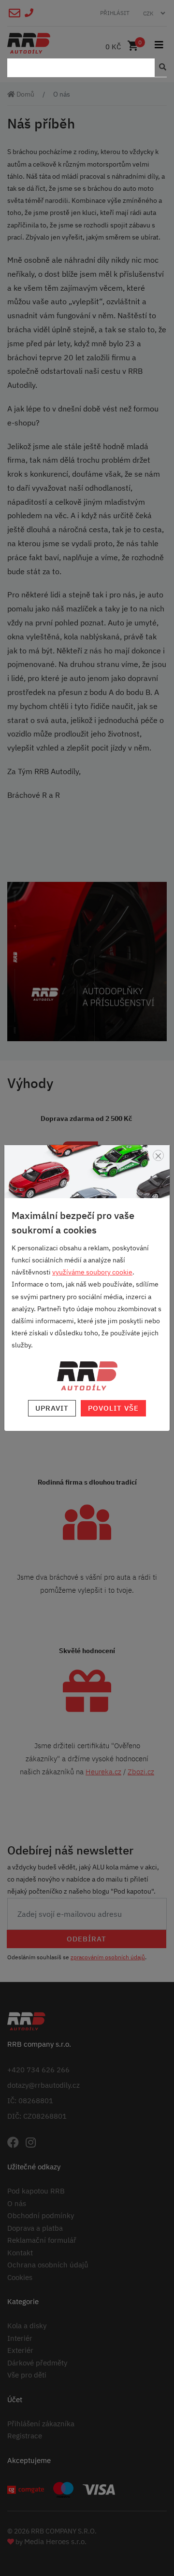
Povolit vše (113, 1408)
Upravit (52, 1408)
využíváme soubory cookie (92, 1272)
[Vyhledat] (160, 68)
